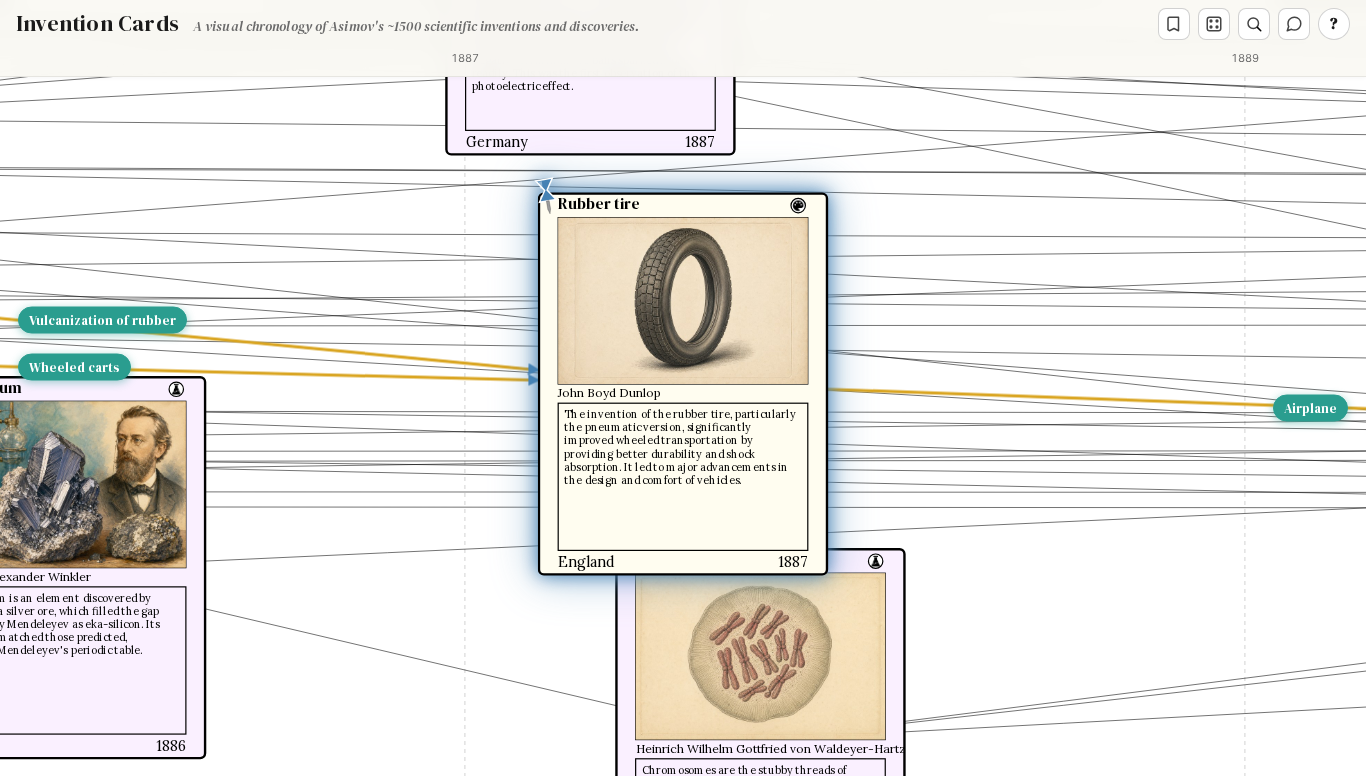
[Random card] (1214, 24)
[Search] (1254, 24)
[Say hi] (1294, 24)
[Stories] (1174, 24)
